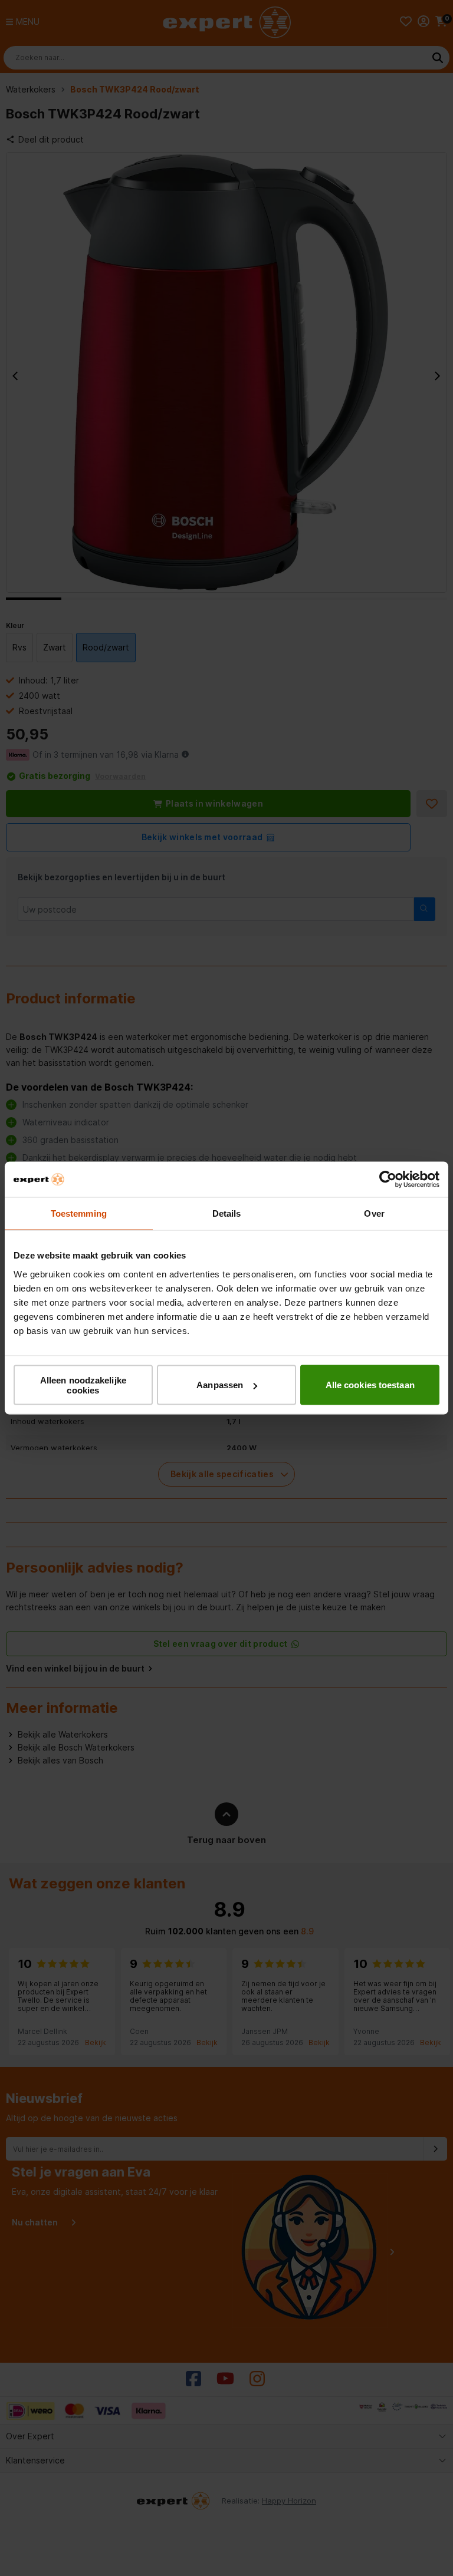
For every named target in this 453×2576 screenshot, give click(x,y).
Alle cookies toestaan (370, 1385)
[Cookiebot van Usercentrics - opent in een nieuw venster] (388, 1180)
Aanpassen (220, 1385)
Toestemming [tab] (79, 1213)
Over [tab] (374, 1213)
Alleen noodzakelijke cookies (83, 1385)
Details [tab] (227, 1213)
